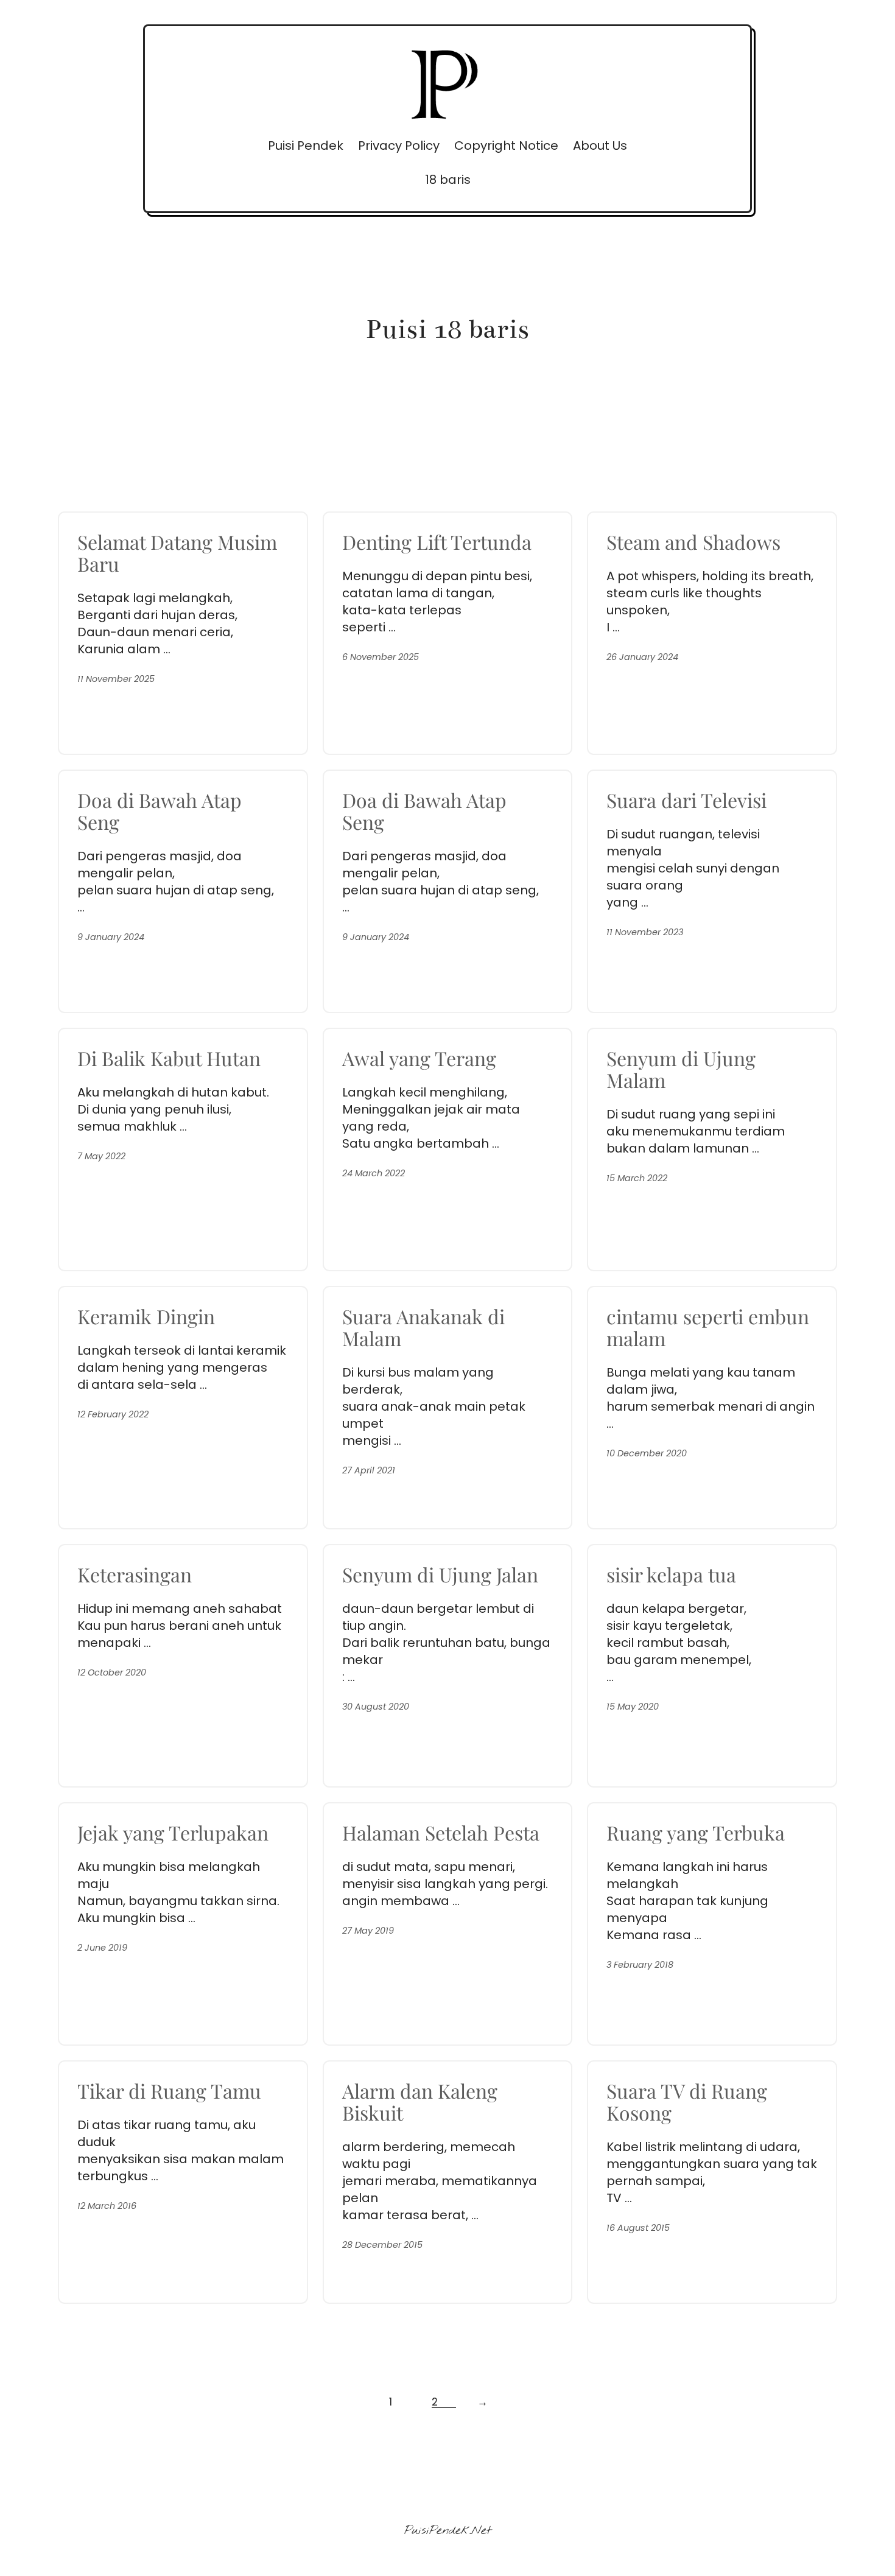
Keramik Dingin (146, 1316)
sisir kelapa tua (671, 1574)
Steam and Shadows (693, 542)
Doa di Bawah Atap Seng (160, 811)
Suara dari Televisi (686, 800)
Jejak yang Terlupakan (173, 1833)
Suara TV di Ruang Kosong (687, 2102)
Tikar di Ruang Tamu (169, 2091)
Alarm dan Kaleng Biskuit (420, 2102)
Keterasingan (135, 1574)
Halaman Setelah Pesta (441, 1833)
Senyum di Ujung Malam (681, 1069)
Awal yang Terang (419, 1058)
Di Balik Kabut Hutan (169, 1058)
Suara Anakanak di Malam (423, 1327)
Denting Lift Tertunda (437, 542)
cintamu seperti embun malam (708, 1327)
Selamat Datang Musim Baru (177, 553)
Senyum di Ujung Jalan (440, 1574)
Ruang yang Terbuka (696, 1833)
